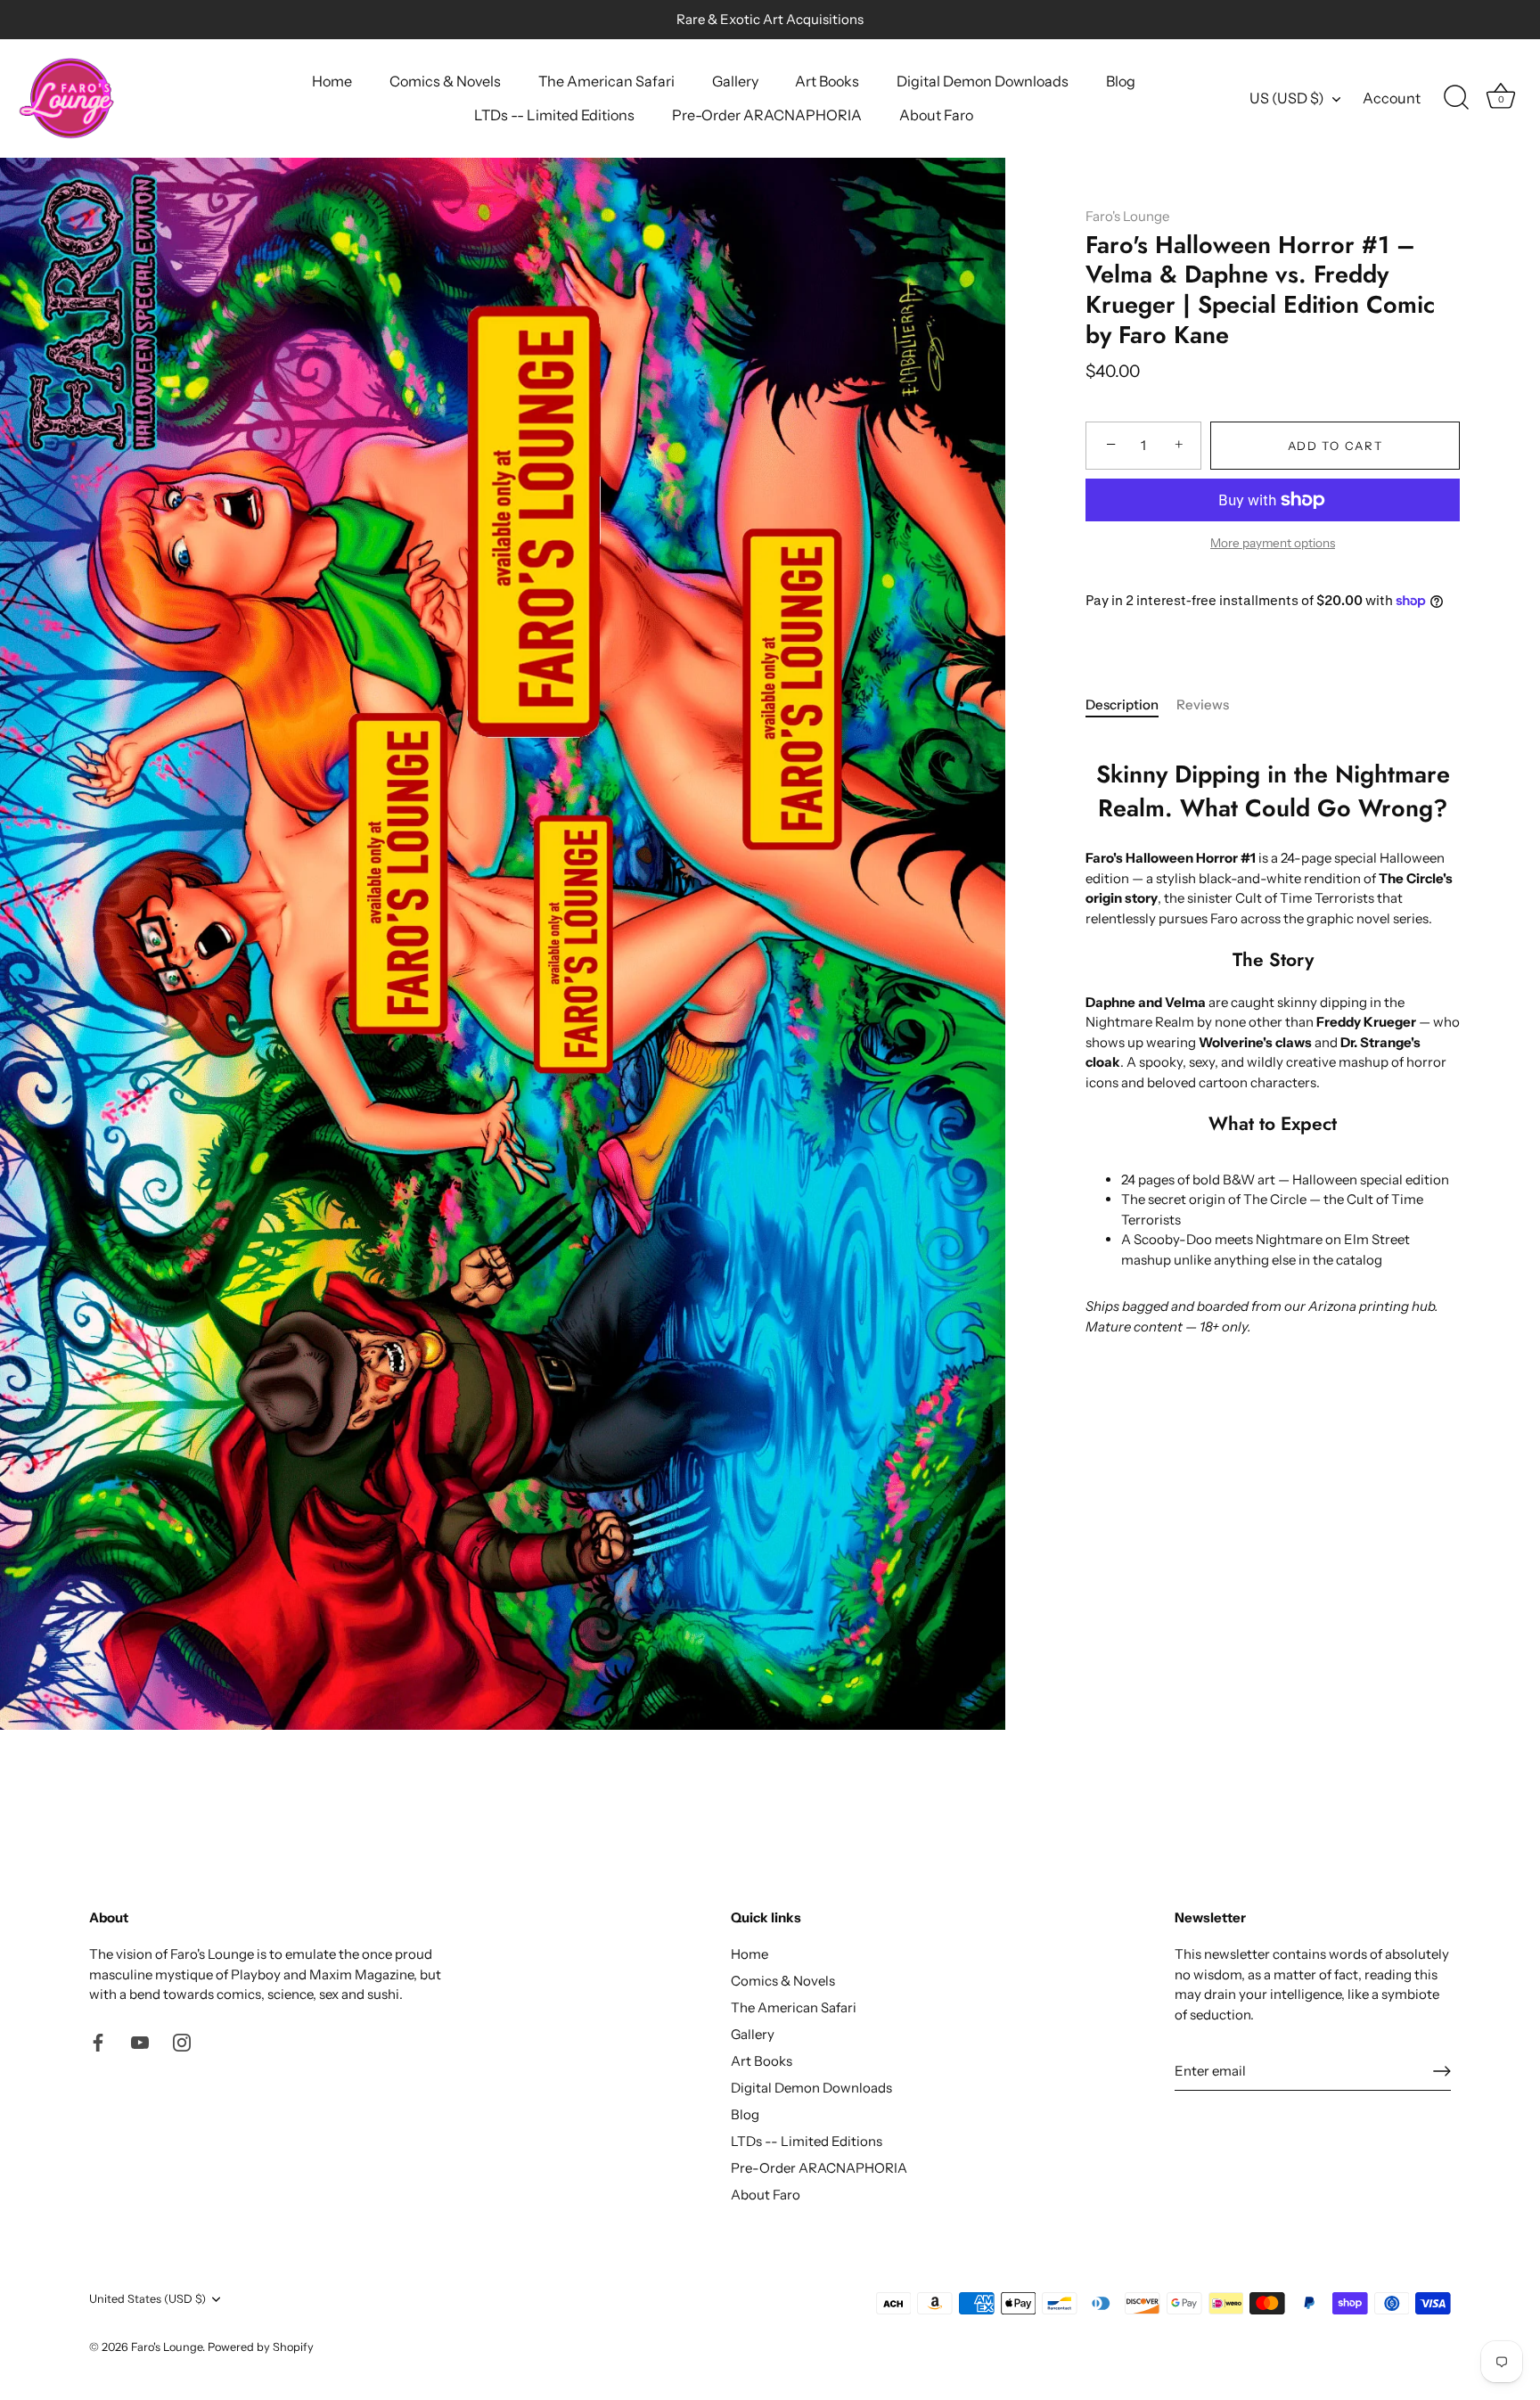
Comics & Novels (445, 81)
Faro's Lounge (1127, 216)
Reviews (1203, 705)
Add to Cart (1335, 446)
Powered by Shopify (261, 2347)
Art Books (827, 81)
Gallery (735, 81)
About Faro (936, 115)
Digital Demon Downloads (983, 81)
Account (1392, 98)
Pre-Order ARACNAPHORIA (767, 115)
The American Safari (606, 81)
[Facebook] (98, 2041)
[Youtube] (140, 2041)
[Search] (1456, 98)
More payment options (1273, 544)
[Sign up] (1442, 2071)
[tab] (1131, 706)
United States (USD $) (147, 2299)
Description (1122, 705)
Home (332, 81)
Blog (1121, 81)
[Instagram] (182, 2041)
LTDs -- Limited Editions (554, 115)
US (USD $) (1287, 98)
